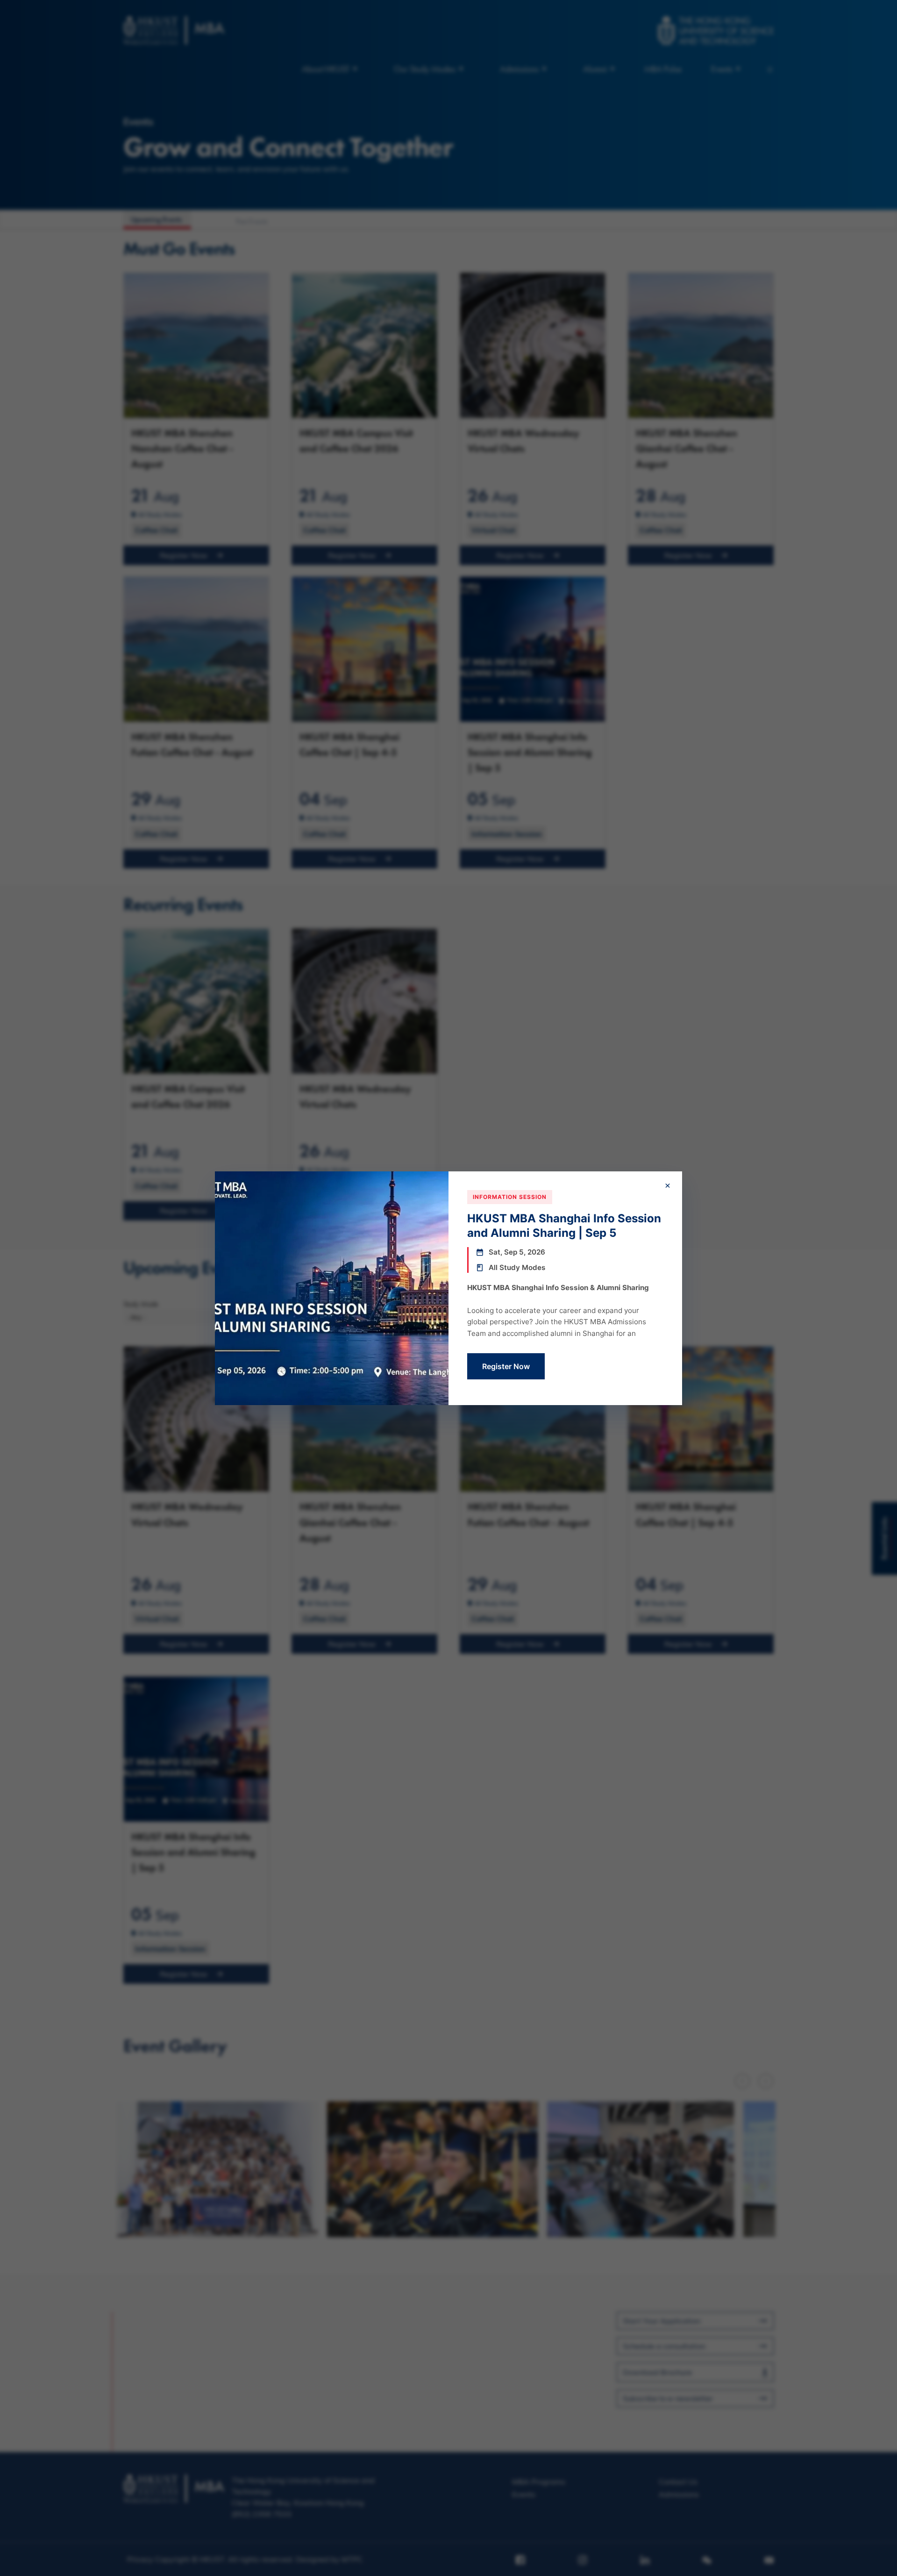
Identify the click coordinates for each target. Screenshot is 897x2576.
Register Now (506, 1366)
